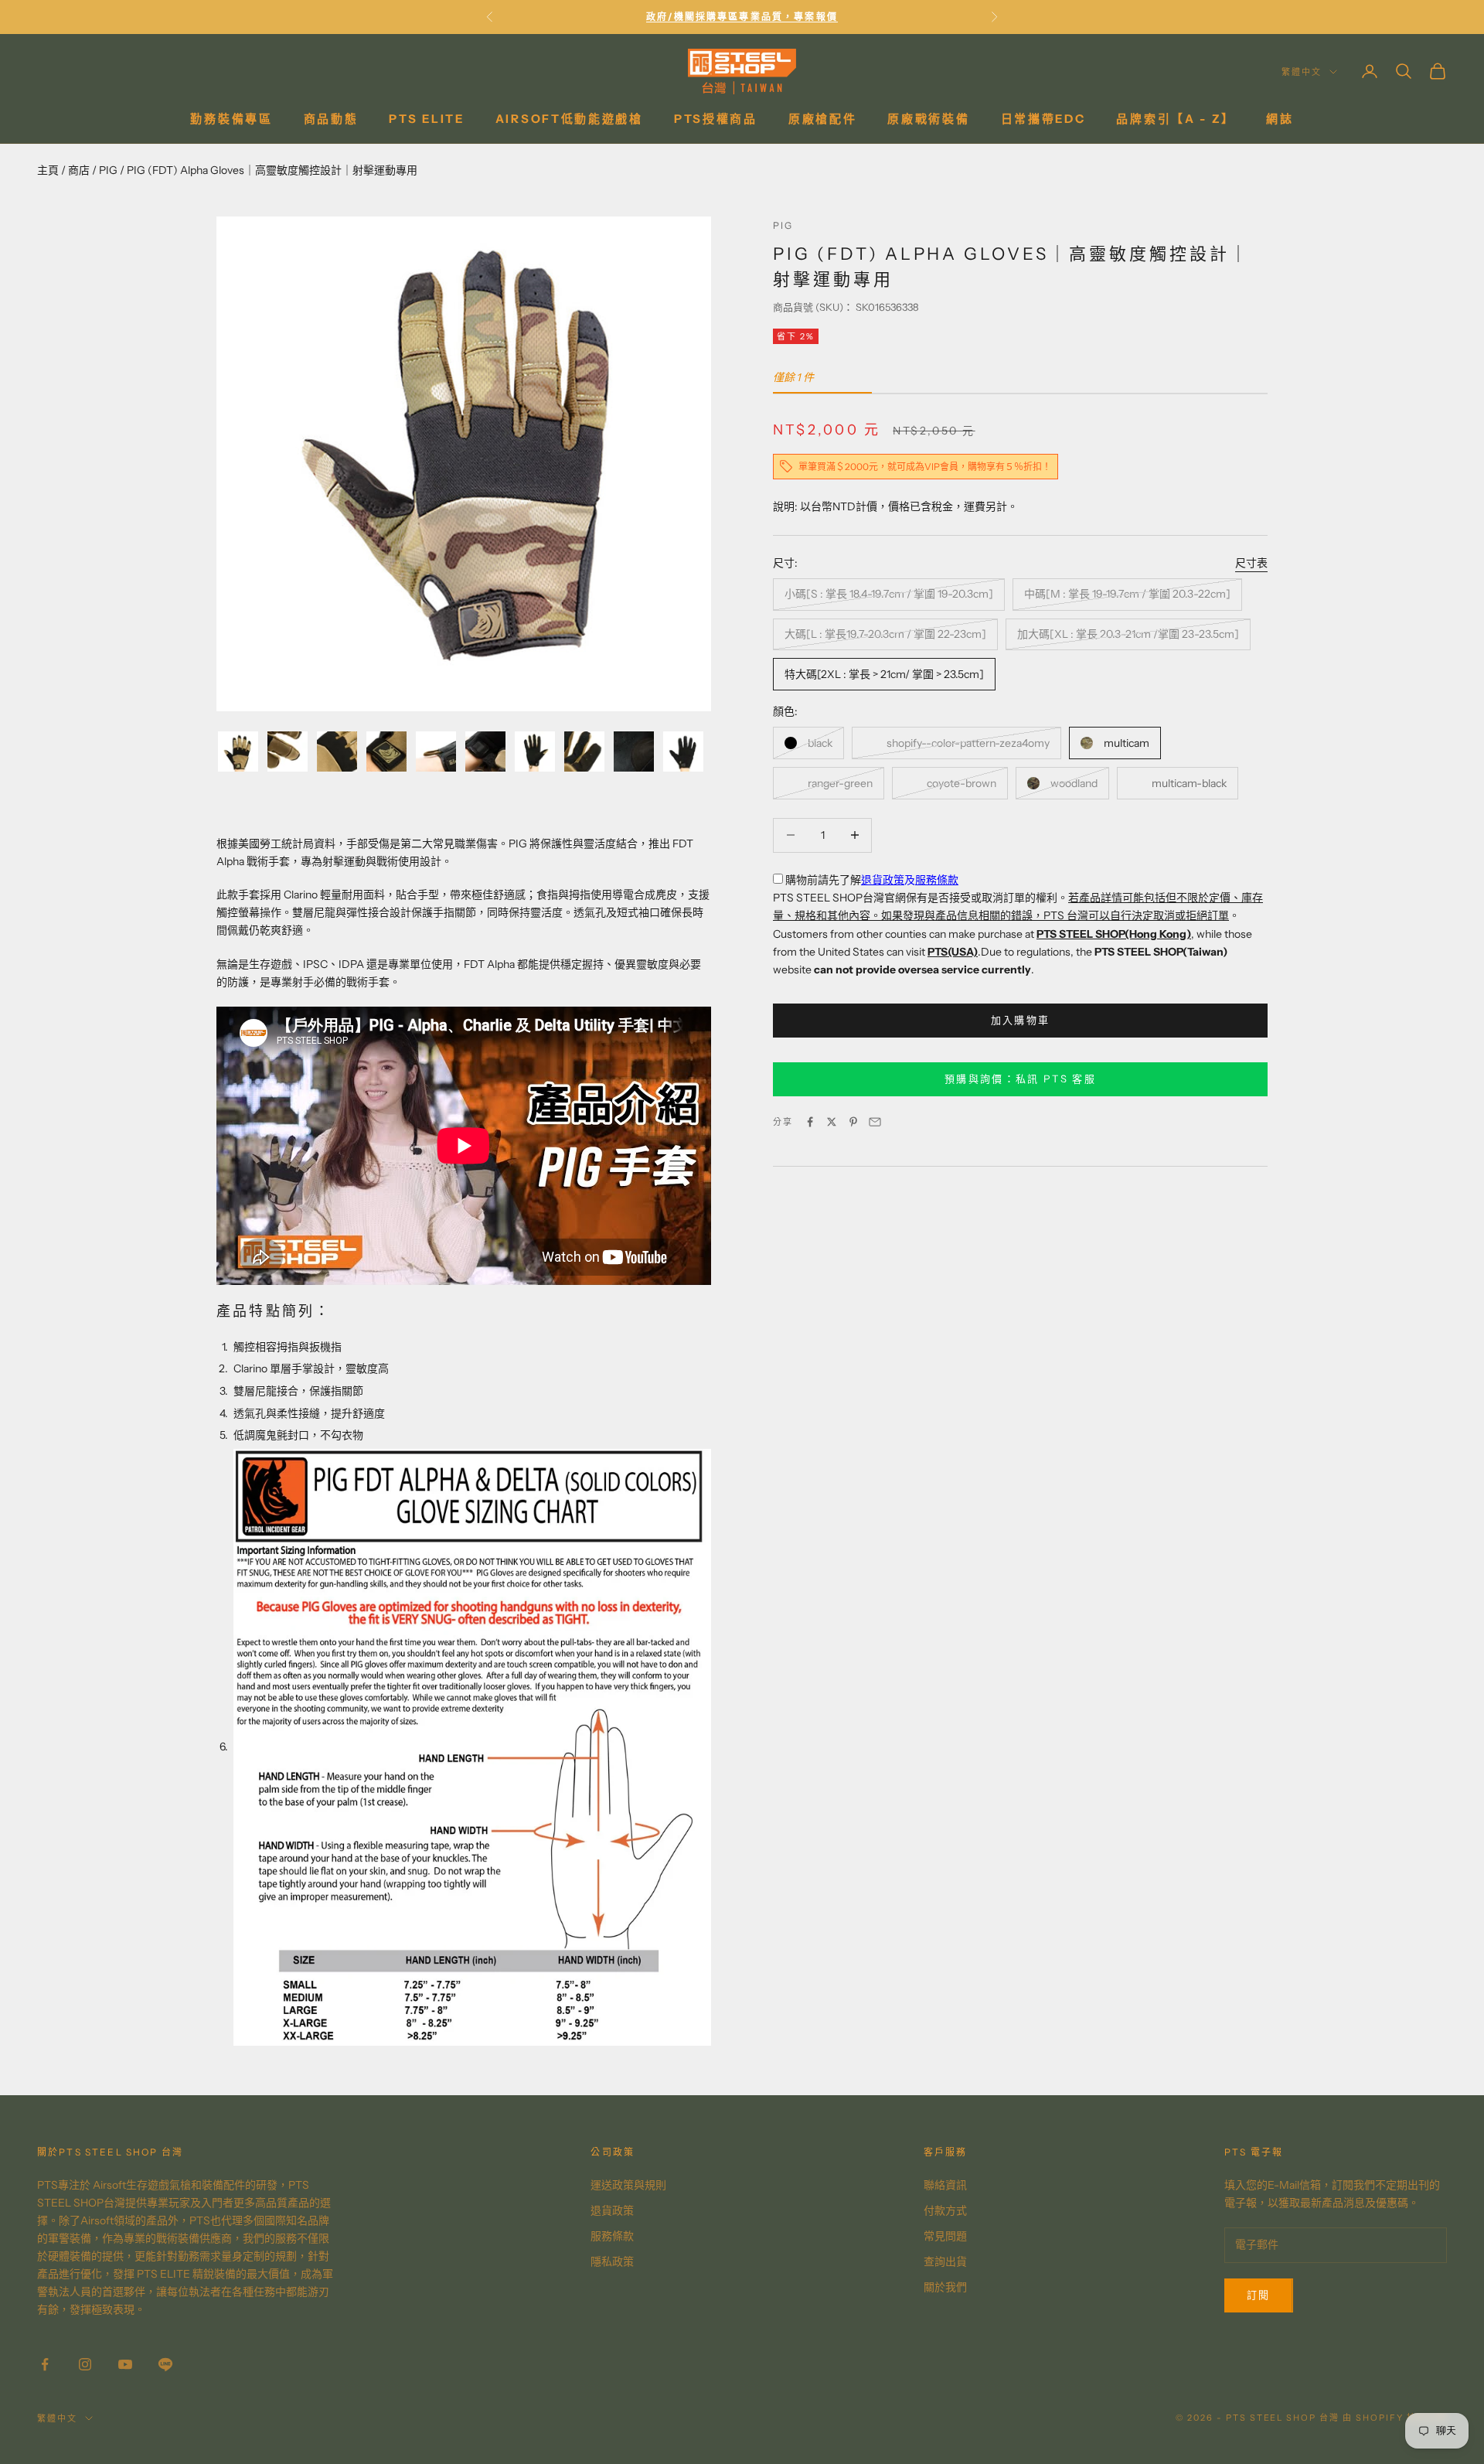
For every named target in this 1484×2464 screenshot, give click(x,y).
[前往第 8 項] (584, 751)
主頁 (48, 170)
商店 (79, 170)
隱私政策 (612, 2261)
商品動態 (331, 119)
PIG (108, 170)
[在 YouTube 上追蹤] (125, 2364)
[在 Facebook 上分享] (810, 1122)
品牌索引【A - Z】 (1176, 119)
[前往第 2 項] (288, 751)
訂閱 (1259, 2295)
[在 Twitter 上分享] (832, 1122)
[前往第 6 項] (485, 751)
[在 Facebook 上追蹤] (45, 2364)
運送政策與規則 (628, 2185)
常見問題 (945, 2236)
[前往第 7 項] (535, 751)
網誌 (1280, 119)
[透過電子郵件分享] (875, 1122)
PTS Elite (426, 119)
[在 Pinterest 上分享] (853, 1122)
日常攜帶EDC (1043, 119)
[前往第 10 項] (683, 751)
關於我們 (945, 2287)
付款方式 (945, 2210)
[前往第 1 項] (238, 751)
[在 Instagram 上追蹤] (85, 2364)
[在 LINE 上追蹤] (165, 2364)
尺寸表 (1251, 562)
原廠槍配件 (823, 119)
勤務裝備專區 (231, 119)
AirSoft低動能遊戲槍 (569, 119)
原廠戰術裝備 (928, 119)
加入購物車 (1021, 1020)
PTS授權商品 (716, 119)
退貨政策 (883, 880)
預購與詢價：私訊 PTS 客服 (1020, 1079)
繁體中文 (1302, 72)
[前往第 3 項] (337, 751)
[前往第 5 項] (436, 751)
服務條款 (937, 880)
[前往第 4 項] (386, 751)
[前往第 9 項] (634, 751)
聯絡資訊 (945, 2185)
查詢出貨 (945, 2261)
